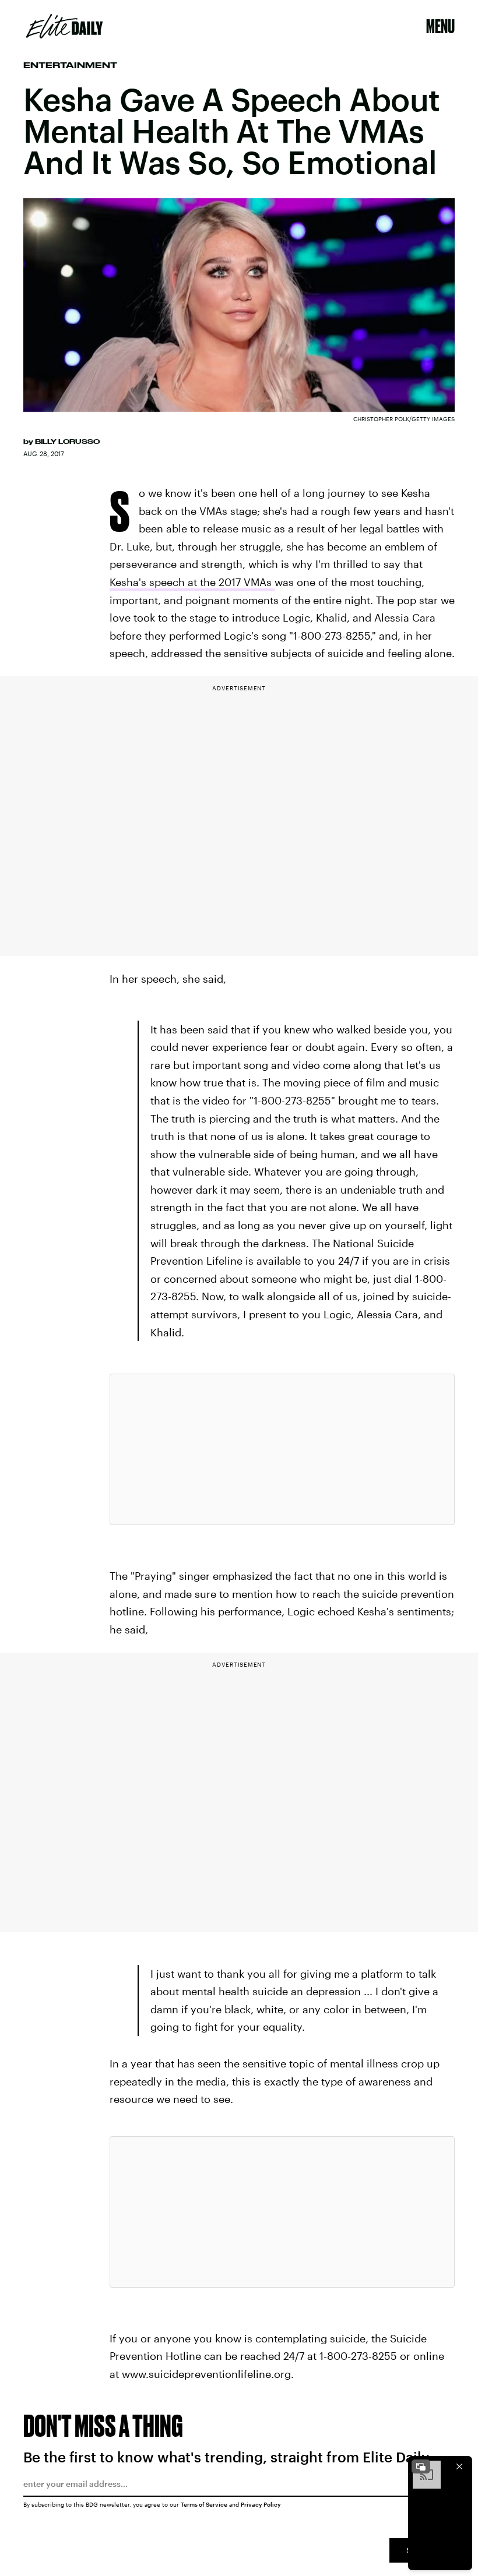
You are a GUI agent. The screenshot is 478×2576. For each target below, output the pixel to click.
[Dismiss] (459, 2466)
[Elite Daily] (64, 26)
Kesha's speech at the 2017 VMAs (192, 582)
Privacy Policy (261, 2504)
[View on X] (282, 1449)
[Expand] (421, 2466)
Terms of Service (204, 2504)
